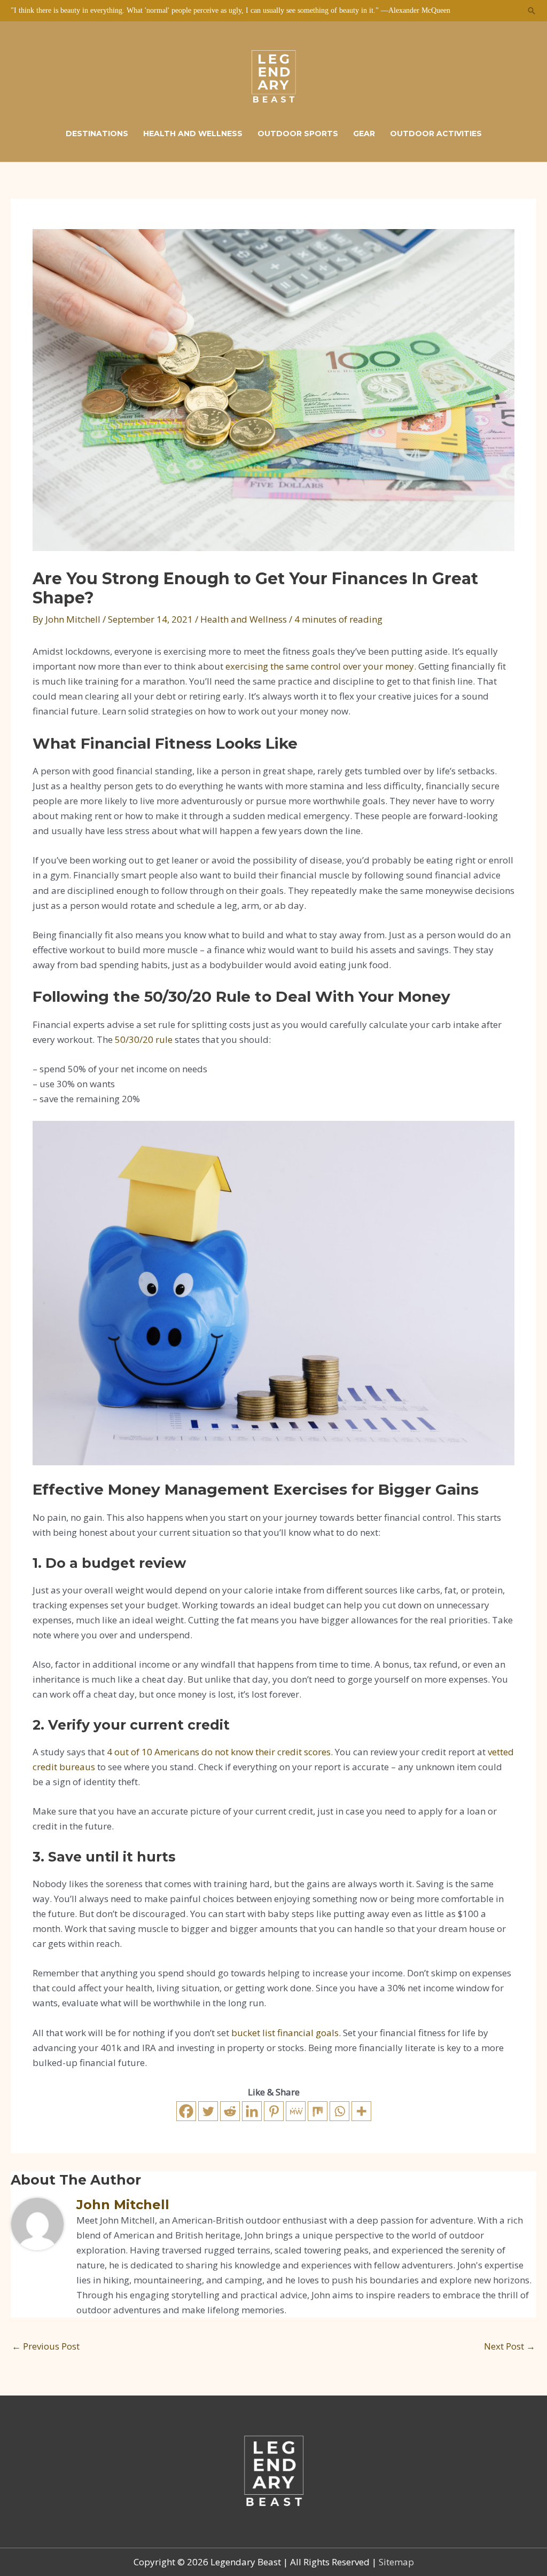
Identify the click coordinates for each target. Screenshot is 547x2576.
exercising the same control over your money (320, 666)
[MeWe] (296, 2111)
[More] (361, 2111)
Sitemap (396, 2562)
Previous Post (46, 2346)
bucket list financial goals (285, 2033)
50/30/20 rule (144, 1039)
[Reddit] (230, 2111)
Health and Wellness (244, 619)
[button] (532, 11)
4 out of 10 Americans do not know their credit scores (219, 1752)
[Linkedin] (252, 2111)
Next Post (510, 2346)
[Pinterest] (274, 2111)
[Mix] (318, 2111)
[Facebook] (186, 2111)
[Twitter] (208, 2111)
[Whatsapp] (339, 2111)
